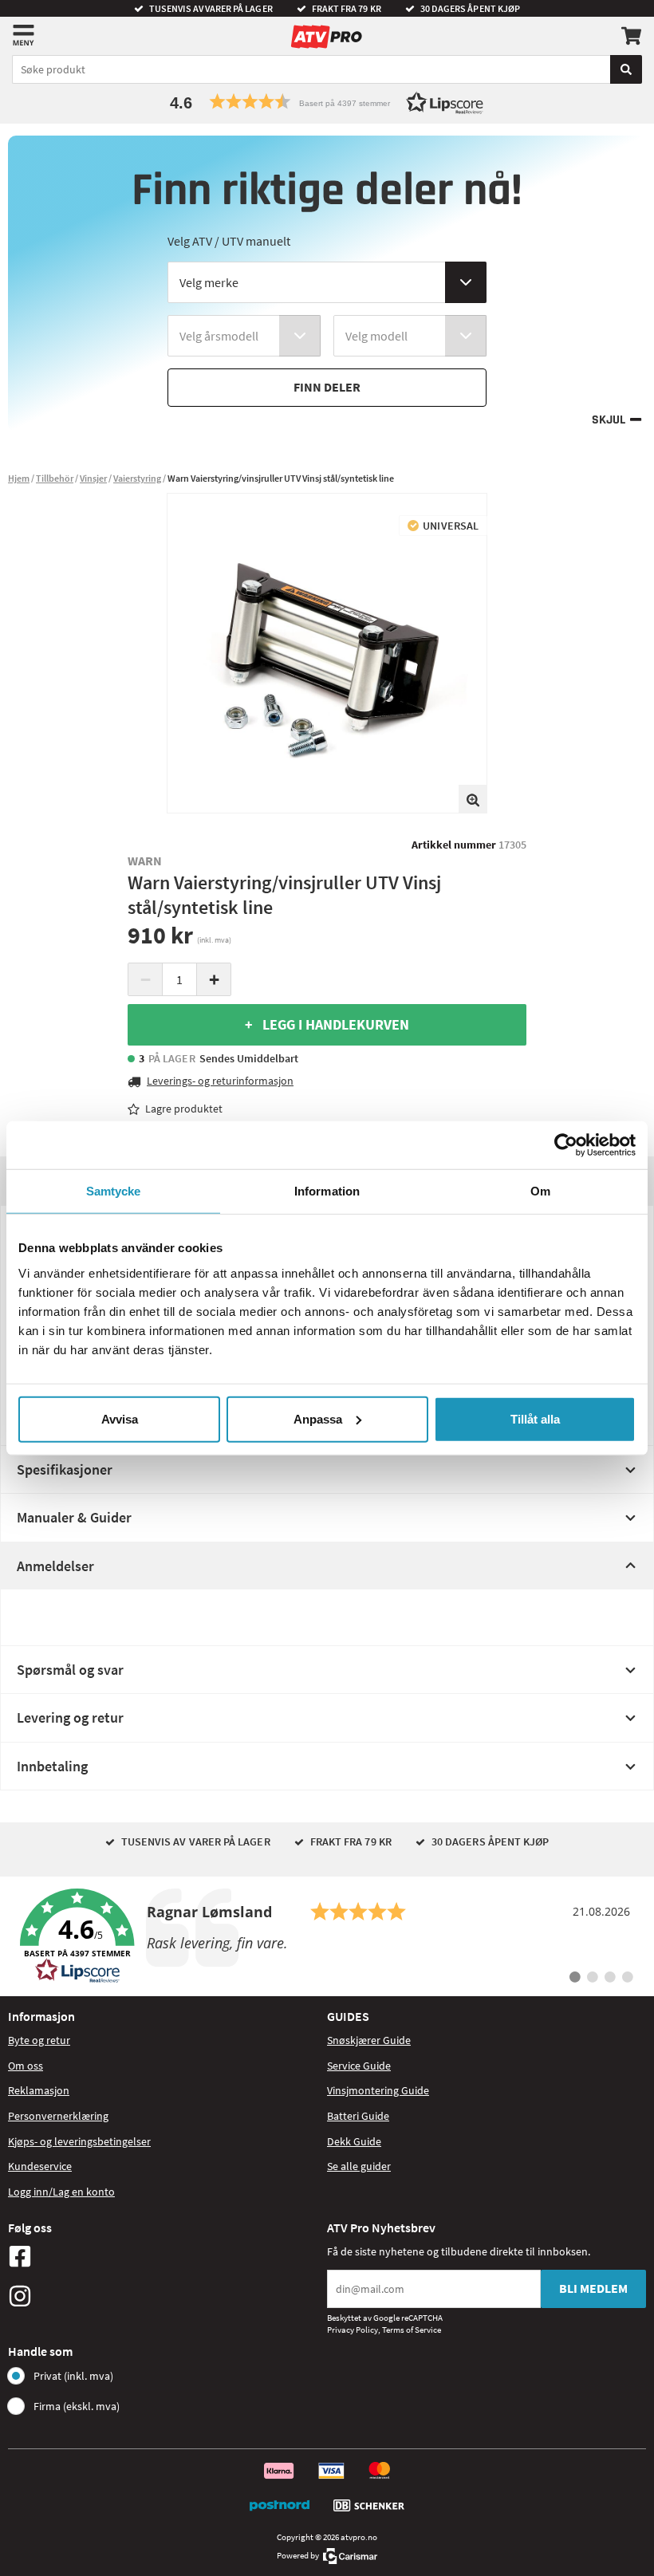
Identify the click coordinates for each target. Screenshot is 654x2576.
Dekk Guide (354, 2141)
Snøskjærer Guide (369, 2040)
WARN (145, 861)
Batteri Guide (358, 2116)
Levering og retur (70, 1717)
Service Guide (359, 2066)
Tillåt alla (535, 1418)
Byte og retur (39, 2040)
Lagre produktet (184, 1109)
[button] (327, 102)
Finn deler (327, 387)
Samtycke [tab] (114, 1191)
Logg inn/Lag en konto (61, 2192)
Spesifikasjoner (65, 1469)
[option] (327, 653)
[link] (327, 1936)
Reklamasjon (39, 2090)
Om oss (26, 2066)
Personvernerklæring (58, 2116)
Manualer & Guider (74, 1517)
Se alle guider (359, 2166)
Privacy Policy (353, 2330)
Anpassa (318, 1418)
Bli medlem (593, 2288)
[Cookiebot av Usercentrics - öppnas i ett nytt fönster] (566, 1145)
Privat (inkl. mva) (73, 2376)
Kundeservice (40, 2166)
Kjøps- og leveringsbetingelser (79, 2141)
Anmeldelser (55, 1566)
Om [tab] (540, 1191)
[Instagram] (163, 2296)
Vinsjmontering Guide (378, 2090)
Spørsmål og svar (70, 1670)
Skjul (609, 420)
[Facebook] (163, 2256)
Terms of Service (412, 2330)
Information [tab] (327, 1191)
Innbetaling (52, 1766)
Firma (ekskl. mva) (77, 2406)
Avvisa (120, 1418)
